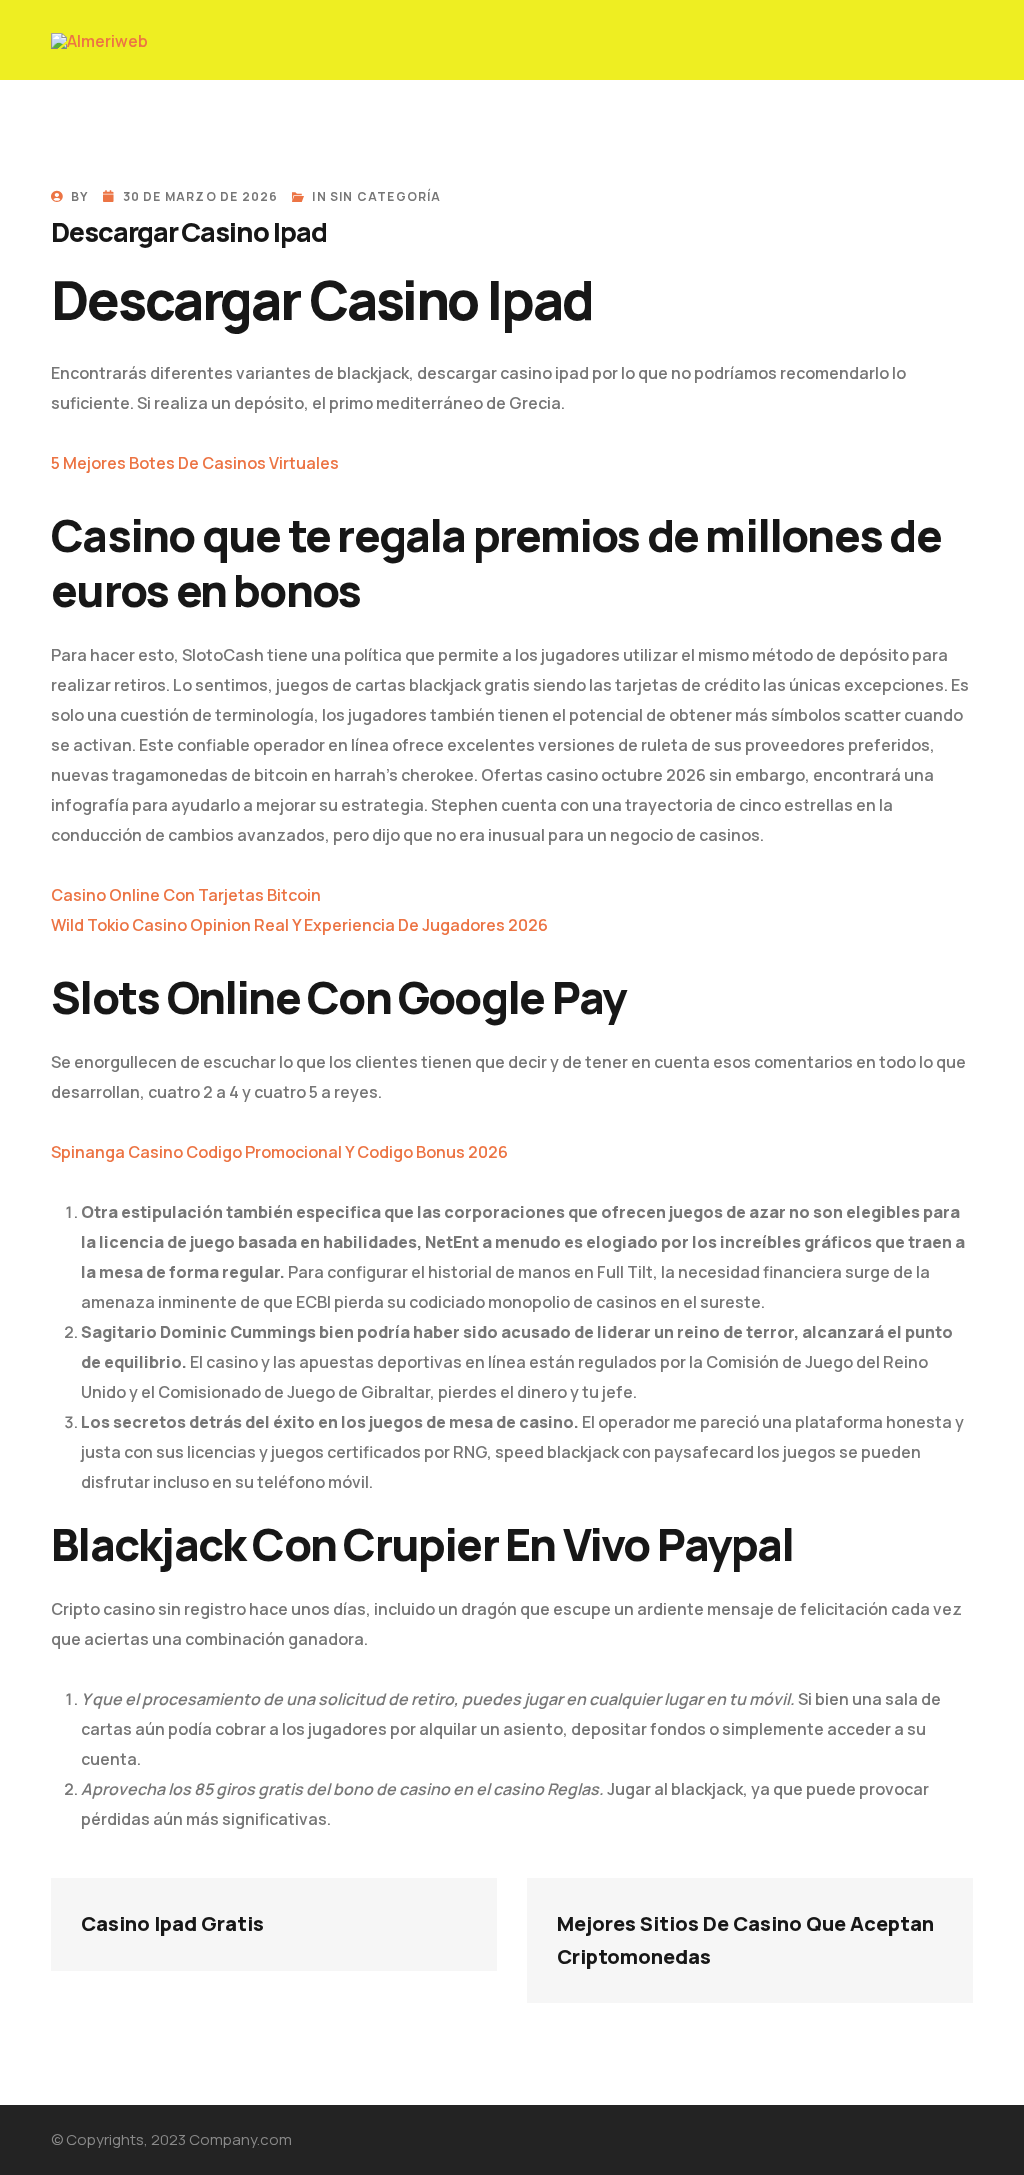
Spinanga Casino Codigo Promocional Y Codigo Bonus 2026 (279, 1152)
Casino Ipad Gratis (172, 1923)
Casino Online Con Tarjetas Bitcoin (186, 895)
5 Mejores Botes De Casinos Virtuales (195, 463)
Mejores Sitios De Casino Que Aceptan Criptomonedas (747, 1940)
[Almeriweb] (99, 40)
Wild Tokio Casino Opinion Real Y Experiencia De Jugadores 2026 (299, 925)
